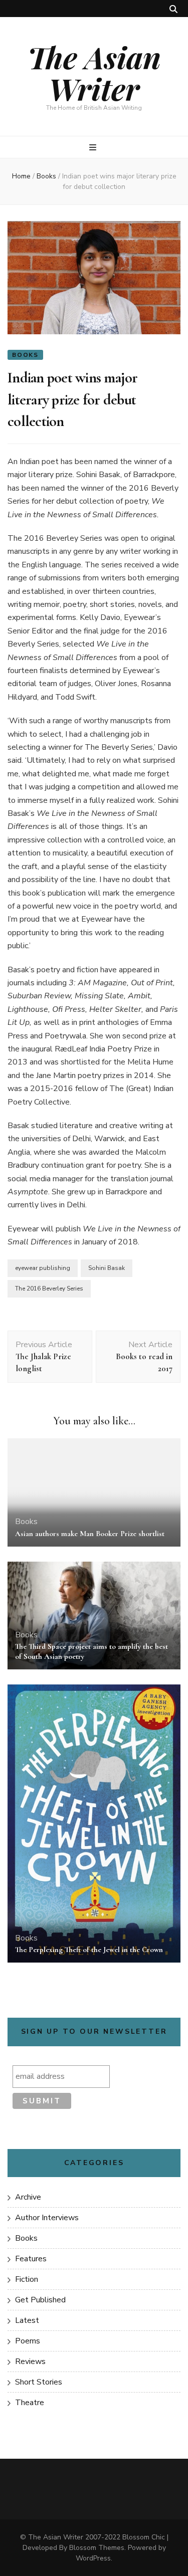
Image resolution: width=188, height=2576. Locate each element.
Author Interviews (47, 2218)
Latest (27, 2320)
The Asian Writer (94, 72)
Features (31, 2259)
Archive (28, 2197)
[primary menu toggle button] (94, 148)
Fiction (27, 2279)
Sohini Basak (107, 1268)
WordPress (93, 2558)
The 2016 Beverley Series (49, 1289)
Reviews (30, 2362)
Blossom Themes (97, 2548)
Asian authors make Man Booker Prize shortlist (90, 1534)
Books (25, 355)
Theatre (30, 2403)
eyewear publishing (43, 1268)
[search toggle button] (173, 9)
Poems (28, 2341)
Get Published (40, 2300)
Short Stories (39, 2382)
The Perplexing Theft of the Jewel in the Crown (89, 1950)
